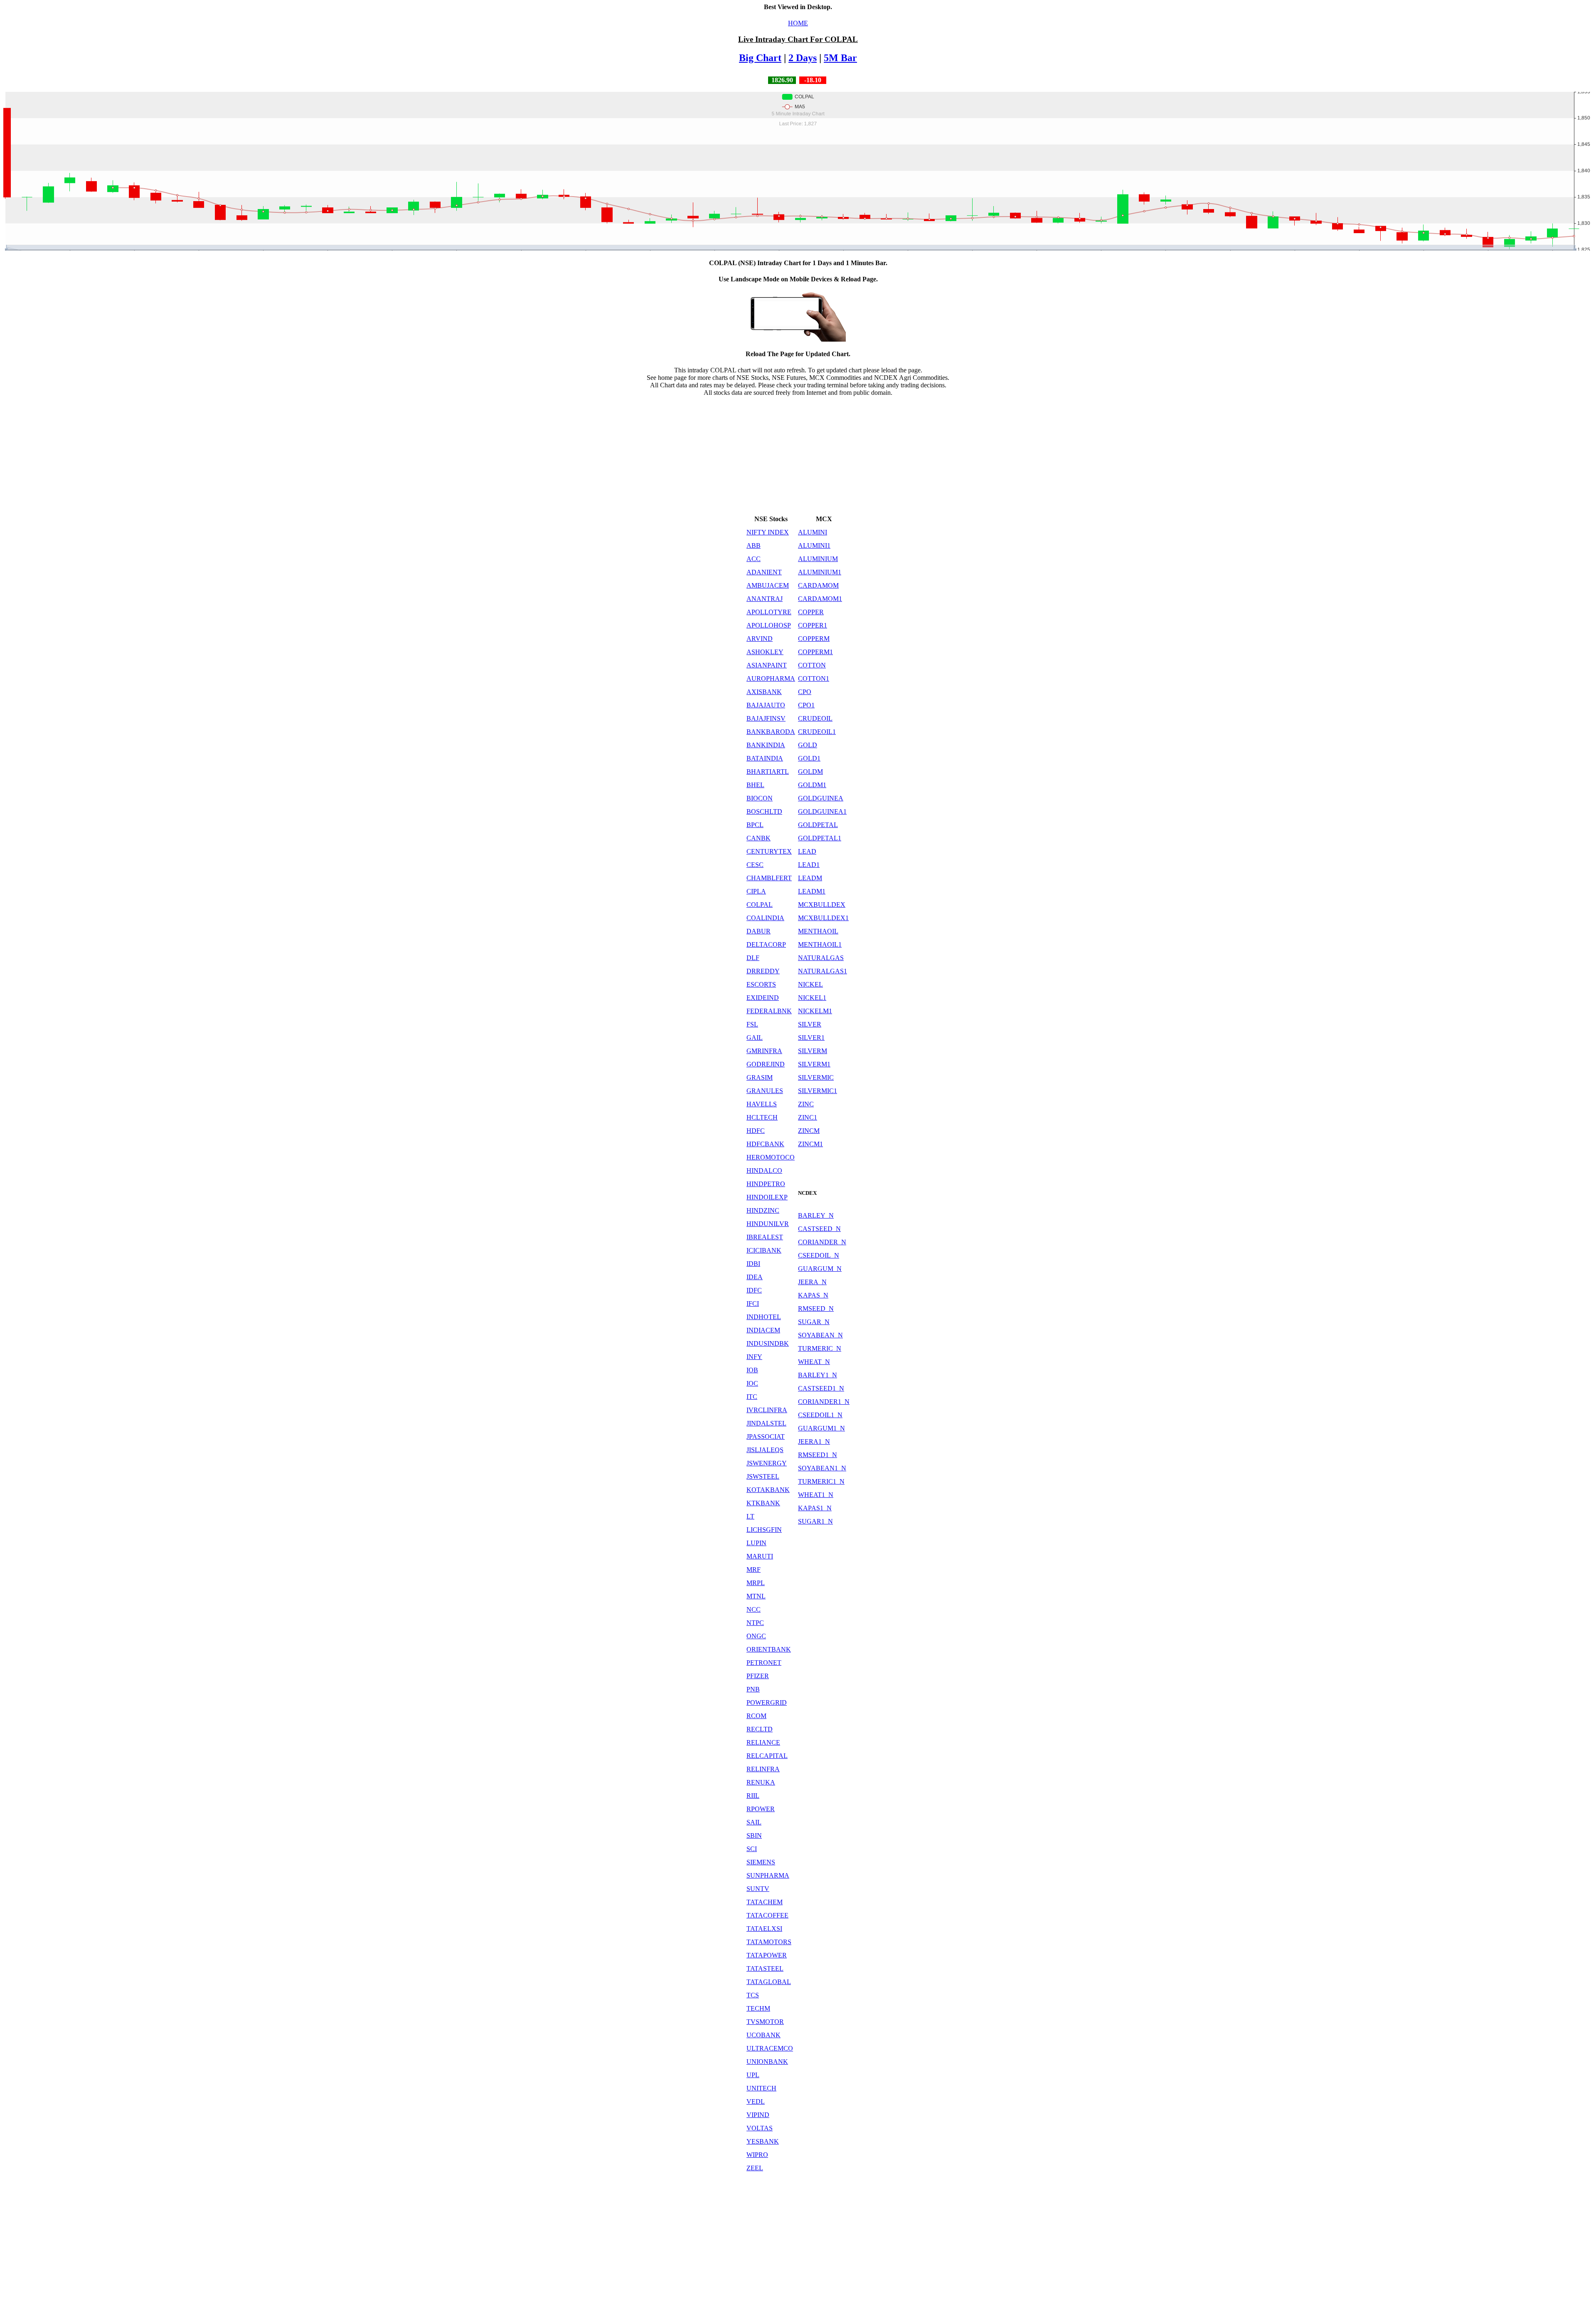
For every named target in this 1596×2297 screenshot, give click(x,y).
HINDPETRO (766, 1184)
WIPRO (757, 2155)
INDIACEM (763, 1330)
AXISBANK (764, 692)
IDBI (753, 1264)
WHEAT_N (814, 1362)
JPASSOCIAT (766, 1437)
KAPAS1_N (815, 1508)
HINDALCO (764, 1171)
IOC (752, 1383)
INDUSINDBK (768, 1343)
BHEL (755, 785)
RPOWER (761, 1809)
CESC (755, 865)
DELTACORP (766, 944)
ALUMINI (813, 532)
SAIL (754, 1822)
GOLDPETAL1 (820, 838)
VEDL (756, 2101)
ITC (752, 1397)
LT (750, 1516)
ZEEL (755, 2168)
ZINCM (809, 1131)
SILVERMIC (816, 1077)
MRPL (756, 1583)
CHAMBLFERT (769, 878)
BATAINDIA (765, 758)
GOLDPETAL (818, 825)
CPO (805, 692)
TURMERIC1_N (821, 1481)
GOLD (808, 745)
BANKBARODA (771, 732)
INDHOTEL (764, 1317)
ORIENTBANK (769, 1649)
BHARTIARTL (768, 772)
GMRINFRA (764, 1051)
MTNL (756, 1596)
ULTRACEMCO (770, 2048)
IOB (752, 1370)
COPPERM (814, 639)
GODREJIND (766, 1064)
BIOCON (760, 798)
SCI (752, 1849)
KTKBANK (763, 1503)
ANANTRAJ (765, 599)
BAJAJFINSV (766, 718)
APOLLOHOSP (769, 625)
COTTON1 (814, 678)
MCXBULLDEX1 (823, 918)
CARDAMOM (818, 585)
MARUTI (760, 1556)
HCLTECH (762, 1117)
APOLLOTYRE (769, 612)
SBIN (754, 1835)
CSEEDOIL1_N (820, 1415)
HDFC (756, 1131)
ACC (754, 559)
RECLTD (760, 1729)
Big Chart (760, 58)
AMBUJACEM (768, 585)
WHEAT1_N (816, 1495)
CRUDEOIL (815, 718)
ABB (754, 545)
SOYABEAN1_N (822, 1468)
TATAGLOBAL (769, 1982)
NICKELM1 (815, 1011)
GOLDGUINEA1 (822, 811)
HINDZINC (763, 1210)
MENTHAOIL (818, 931)
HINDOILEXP (767, 1197)
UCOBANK (764, 2035)
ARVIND (760, 639)
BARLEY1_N (818, 1375)
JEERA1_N (814, 1441)
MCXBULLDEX (822, 905)
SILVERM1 (814, 1064)
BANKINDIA (766, 745)
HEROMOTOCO (771, 1157)
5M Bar (840, 58)
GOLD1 (809, 758)
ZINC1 (808, 1117)
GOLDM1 (812, 785)
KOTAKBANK (768, 1490)
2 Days (803, 58)
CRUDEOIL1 (817, 732)
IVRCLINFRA (767, 1410)
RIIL (753, 1796)
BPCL (755, 825)
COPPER (811, 612)
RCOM (756, 1716)
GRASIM (760, 1077)
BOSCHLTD (764, 811)
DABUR (759, 931)
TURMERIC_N (820, 1348)
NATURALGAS (821, 958)
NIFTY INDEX (768, 532)
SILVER (810, 1024)
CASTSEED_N (819, 1229)
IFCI (753, 1304)
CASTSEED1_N (821, 1388)
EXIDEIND (763, 998)
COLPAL (760, 905)
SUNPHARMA (768, 1875)
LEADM (810, 878)
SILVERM (813, 1051)
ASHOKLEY (765, 652)
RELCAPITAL (767, 1756)
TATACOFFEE (767, 1915)
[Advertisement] (798, 455)
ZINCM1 (810, 1144)
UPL (753, 2075)
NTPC (755, 1623)
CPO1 (806, 705)
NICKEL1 (812, 998)
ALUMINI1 (814, 545)
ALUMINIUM (818, 559)
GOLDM (810, 772)
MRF (754, 1569)
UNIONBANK (767, 2062)
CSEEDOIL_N (819, 1255)
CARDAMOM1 (820, 599)
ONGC (756, 1636)
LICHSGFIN (764, 1530)
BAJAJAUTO (766, 705)
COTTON (812, 665)
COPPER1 (813, 625)
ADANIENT (764, 572)
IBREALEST (765, 1237)
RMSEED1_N (818, 1455)
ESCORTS (761, 984)
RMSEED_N (816, 1309)
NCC (754, 1609)
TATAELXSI (764, 1929)
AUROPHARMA (771, 678)
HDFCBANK (765, 1144)
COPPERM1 (815, 652)
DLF (753, 958)
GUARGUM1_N (821, 1428)
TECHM (758, 2008)
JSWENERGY (767, 1463)
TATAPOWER (767, 1955)
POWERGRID (767, 1702)
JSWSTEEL (763, 1476)
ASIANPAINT (767, 665)
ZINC (806, 1104)
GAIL (755, 1038)
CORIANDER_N (822, 1242)
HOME (798, 23)
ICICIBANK (764, 1250)
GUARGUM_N (820, 1269)
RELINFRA (763, 1769)
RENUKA (761, 1782)
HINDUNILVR (768, 1224)
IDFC (754, 1290)
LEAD (807, 851)
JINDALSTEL (766, 1423)
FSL (752, 1024)
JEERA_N (812, 1282)
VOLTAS (760, 2128)
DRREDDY (763, 971)
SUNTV (758, 1889)
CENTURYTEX (769, 851)
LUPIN (756, 1543)
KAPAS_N (813, 1295)
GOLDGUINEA (821, 798)
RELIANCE (763, 1742)
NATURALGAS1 (823, 971)
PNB (753, 1689)
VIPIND (758, 2115)
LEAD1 (809, 865)
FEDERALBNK (769, 1011)
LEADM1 (812, 891)
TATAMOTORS (769, 1942)
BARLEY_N (816, 1215)
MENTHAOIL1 (820, 944)
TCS (753, 1995)
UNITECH (761, 2088)
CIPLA (756, 891)
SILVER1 (811, 1038)
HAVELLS (762, 1104)
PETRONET (764, 1663)
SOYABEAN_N (820, 1335)
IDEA (755, 1277)
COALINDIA (765, 918)
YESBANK (763, 2141)
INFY (754, 1357)
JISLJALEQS (765, 1450)
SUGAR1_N (815, 1521)
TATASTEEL (765, 1968)
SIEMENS (761, 1862)
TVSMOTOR (765, 2022)
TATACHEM (765, 1902)
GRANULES (765, 1091)
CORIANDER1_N (824, 1402)
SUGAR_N (814, 1322)
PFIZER (758, 1676)
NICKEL (810, 984)
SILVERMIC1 (818, 1091)
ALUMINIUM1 (820, 572)
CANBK (759, 838)
